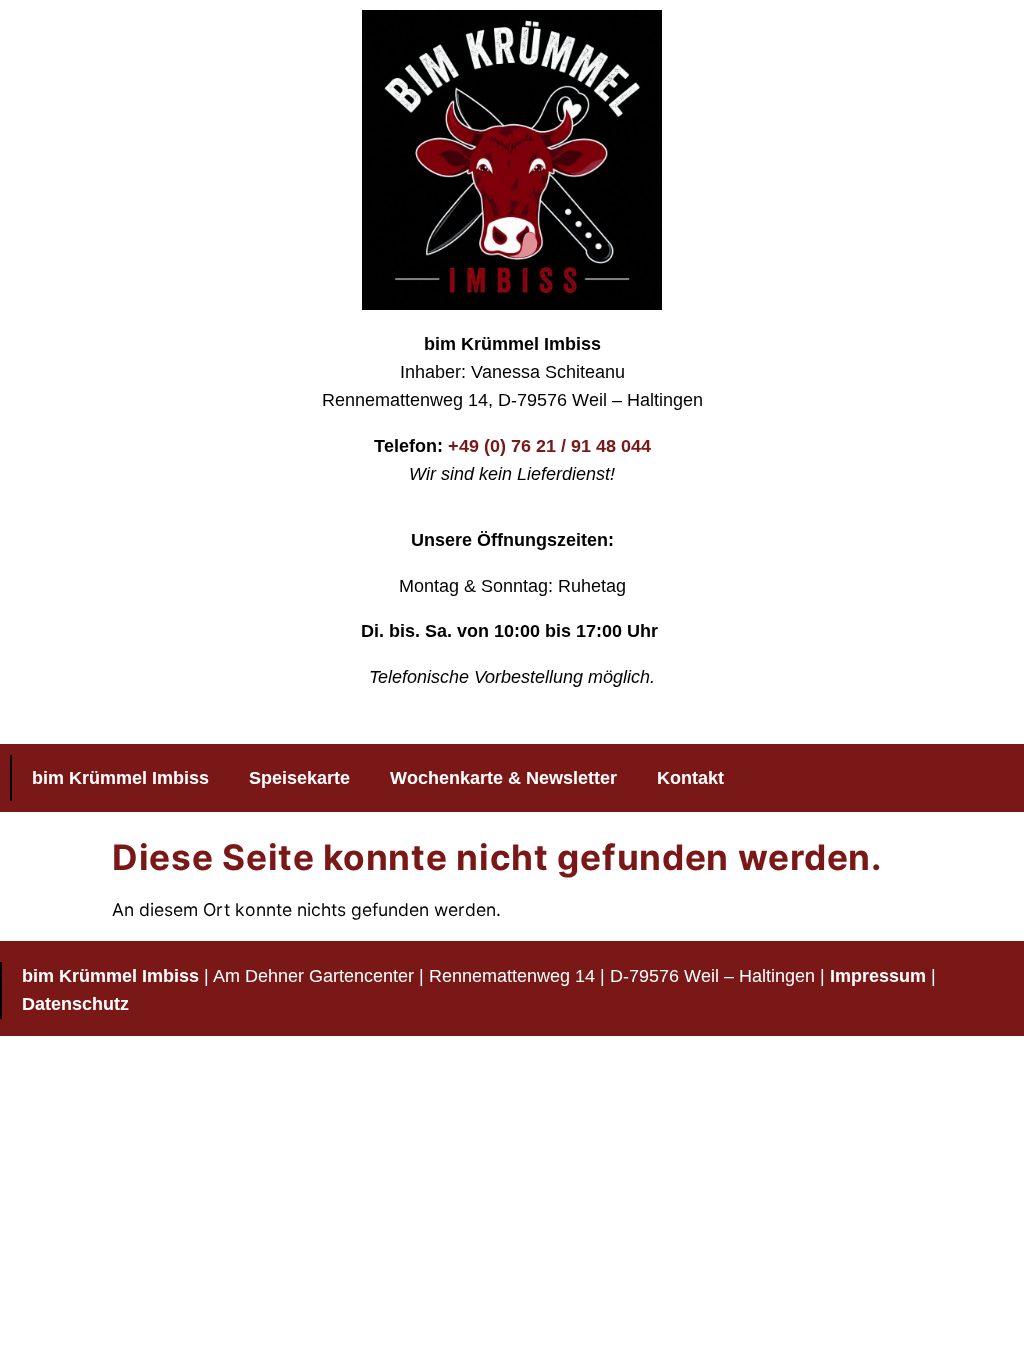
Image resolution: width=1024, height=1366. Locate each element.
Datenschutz (75, 1004)
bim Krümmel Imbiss (120, 778)
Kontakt (690, 778)
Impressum (878, 976)
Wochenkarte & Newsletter (503, 778)
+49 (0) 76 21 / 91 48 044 (549, 446)
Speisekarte (299, 778)
